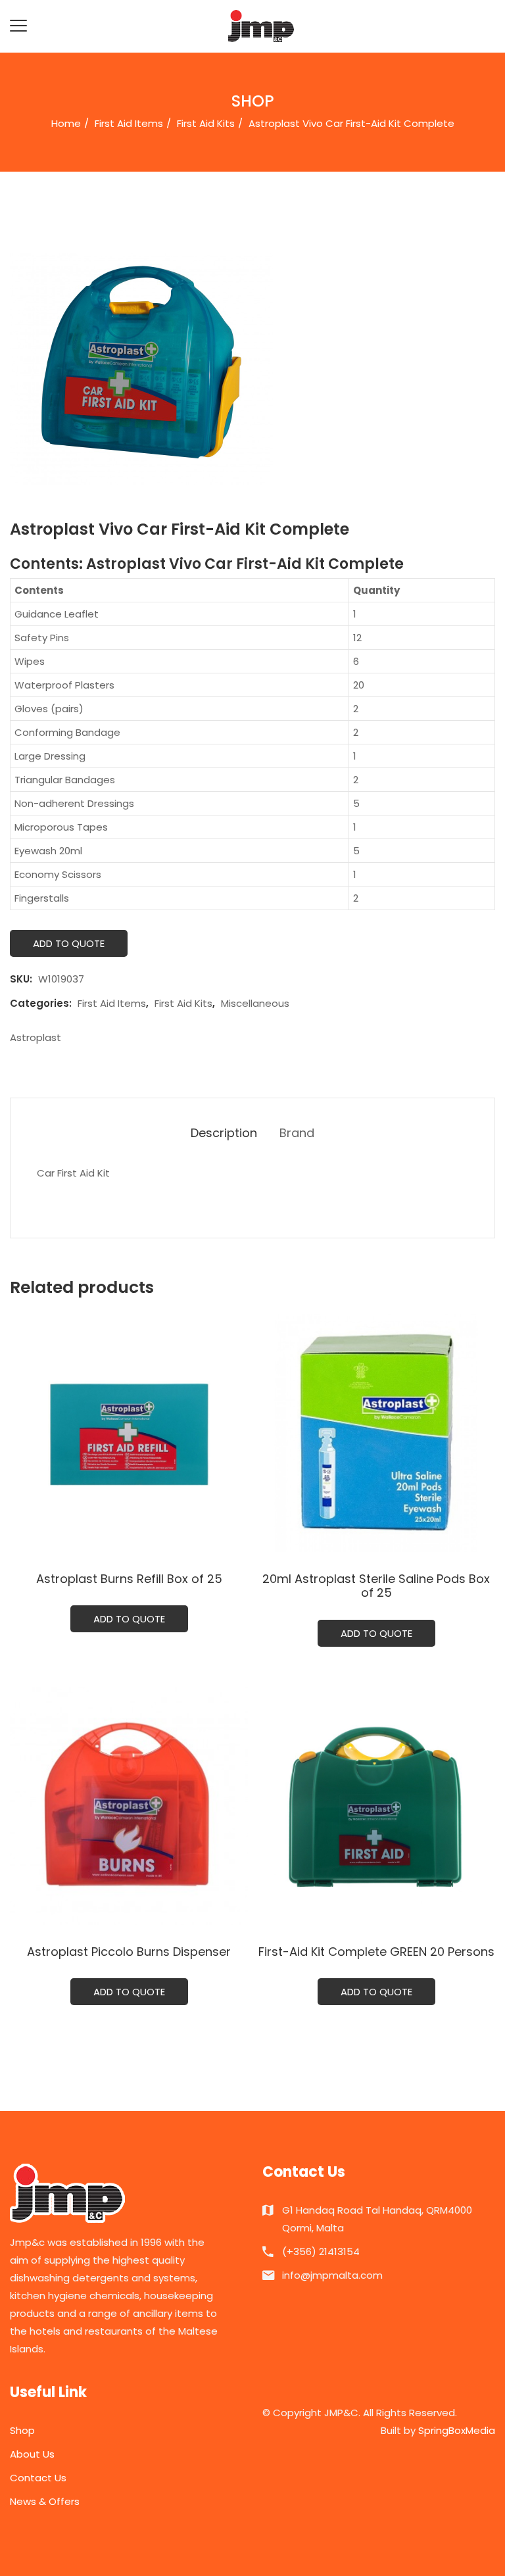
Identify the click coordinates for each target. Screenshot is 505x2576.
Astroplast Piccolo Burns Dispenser (129, 1952)
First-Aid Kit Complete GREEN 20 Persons (376, 1952)
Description (224, 1133)
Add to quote (69, 943)
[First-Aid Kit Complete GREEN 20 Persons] (376, 1806)
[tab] (224, 1133)
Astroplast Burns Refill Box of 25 (129, 1579)
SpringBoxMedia (457, 2430)
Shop (22, 2430)
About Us (32, 2454)
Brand (297, 1133)
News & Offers (45, 2501)
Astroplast (36, 1037)
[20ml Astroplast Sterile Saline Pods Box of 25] (376, 1433)
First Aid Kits (206, 123)
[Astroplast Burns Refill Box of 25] (129, 1433)
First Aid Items (129, 123)
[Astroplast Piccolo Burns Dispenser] (129, 1806)
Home (66, 123)
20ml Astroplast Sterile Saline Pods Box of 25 (376, 1586)
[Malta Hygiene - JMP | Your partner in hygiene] (261, 25)
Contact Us (38, 2478)
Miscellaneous (255, 1003)
